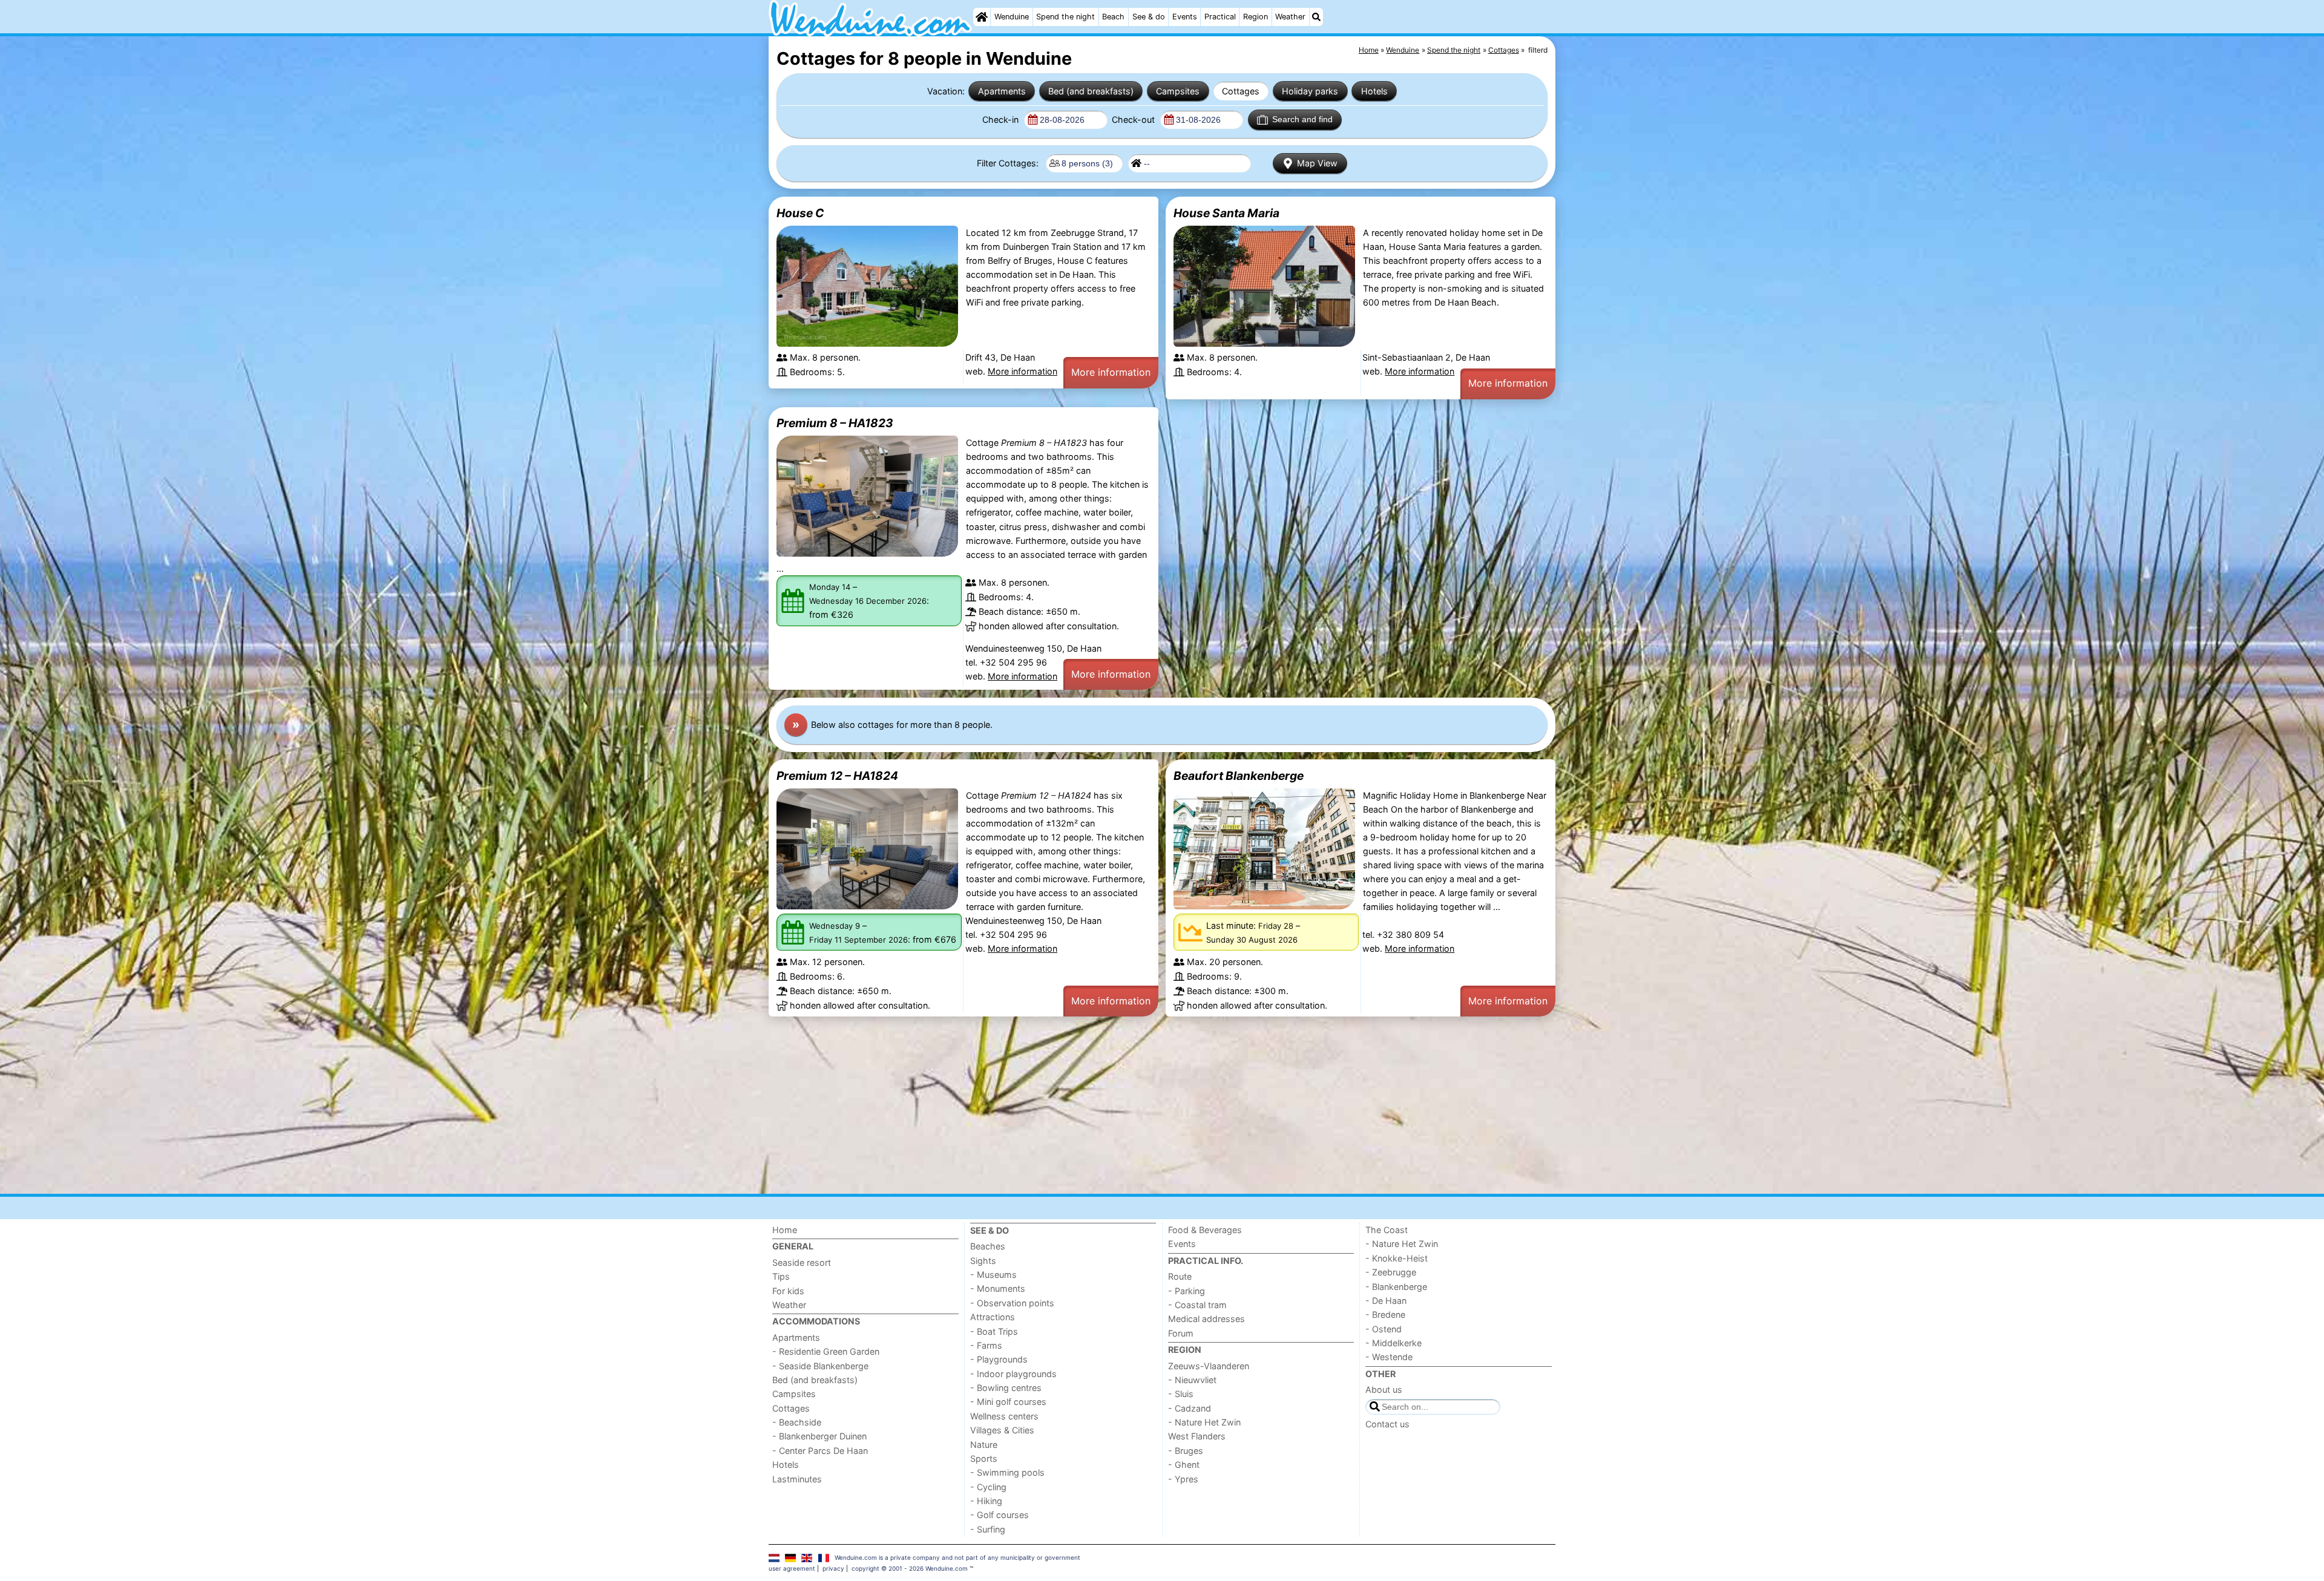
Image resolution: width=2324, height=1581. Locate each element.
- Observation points (1012, 1303)
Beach (1113, 17)
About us (1384, 1390)
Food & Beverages (1205, 1230)
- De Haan (1386, 1301)
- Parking (1187, 1291)
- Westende (1389, 1357)
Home (785, 1230)
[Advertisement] (1132, 1105)
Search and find (1302, 119)
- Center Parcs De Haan (820, 1451)
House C (800, 213)
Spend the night (1065, 17)
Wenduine (1012, 17)
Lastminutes (797, 1479)
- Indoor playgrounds (1013, 1374)
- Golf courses (1000, 1515)
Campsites (1178, 91)
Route (1180, 1276)
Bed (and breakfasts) (1091, 91)
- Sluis (1181, 1394)
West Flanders (1197, 1436)
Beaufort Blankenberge (1239, 776)
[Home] (982, 17)
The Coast (1387, 1230)
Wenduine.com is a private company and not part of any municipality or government (957, 1557)
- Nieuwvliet (1192, 1380)
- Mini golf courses (1008, 1402)
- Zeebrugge (1391, 1272)
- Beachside (797, 1422)
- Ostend (1384, 1329)
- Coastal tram (1197, 1305)
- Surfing (988, 1529)
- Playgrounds (999, 1359)
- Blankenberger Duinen (819, 1436)
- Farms (986, 1345)
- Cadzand (1190, 1408)
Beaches (988, 1246)
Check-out (1134, 119)
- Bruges (1186, 1451)
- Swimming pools (1007, 1472)
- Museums (993, 1275)
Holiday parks (1310, 91)
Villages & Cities (1002, 1430)
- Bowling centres (1006, 1388)
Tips (781, 1276)
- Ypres (1183, 1479)
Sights (983, 1261)
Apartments (1002, 91)
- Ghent (1184, 1465)
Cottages (1241, 91)
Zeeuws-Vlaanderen (1209, 1366)
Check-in (1002, 119)
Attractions (993, 1317)
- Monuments (998, 1288)
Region (1256, 17)
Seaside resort (802, 1262)
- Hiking (986, 1501)
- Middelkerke (1393, 1343)
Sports (984, 1458)
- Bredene (1385, 1314)
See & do (1149, 17)
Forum (1181, 1333)
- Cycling (988, 1487)
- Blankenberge (1396, 1287)
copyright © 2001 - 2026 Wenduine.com (910, 1568)
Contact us (1387, 1424)
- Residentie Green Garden (826, 1351)
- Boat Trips (994, 1331)
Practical (1220, 17)
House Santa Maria (1226, 213)
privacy (833, 1568)
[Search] (1316, 17)
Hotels (1374, 91)
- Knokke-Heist (1397, 1258)
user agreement (792, 1568)
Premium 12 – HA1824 (837, 776)
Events (1185, 17)
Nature (984, 1445)
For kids (788, 1291)
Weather (1290, 17)
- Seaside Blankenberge (820, 1366)
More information (1022, 371)
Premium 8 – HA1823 (835, 423)
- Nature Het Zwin (1204, 1422)
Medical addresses (1206, 1319)
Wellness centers (1004, 1416)
